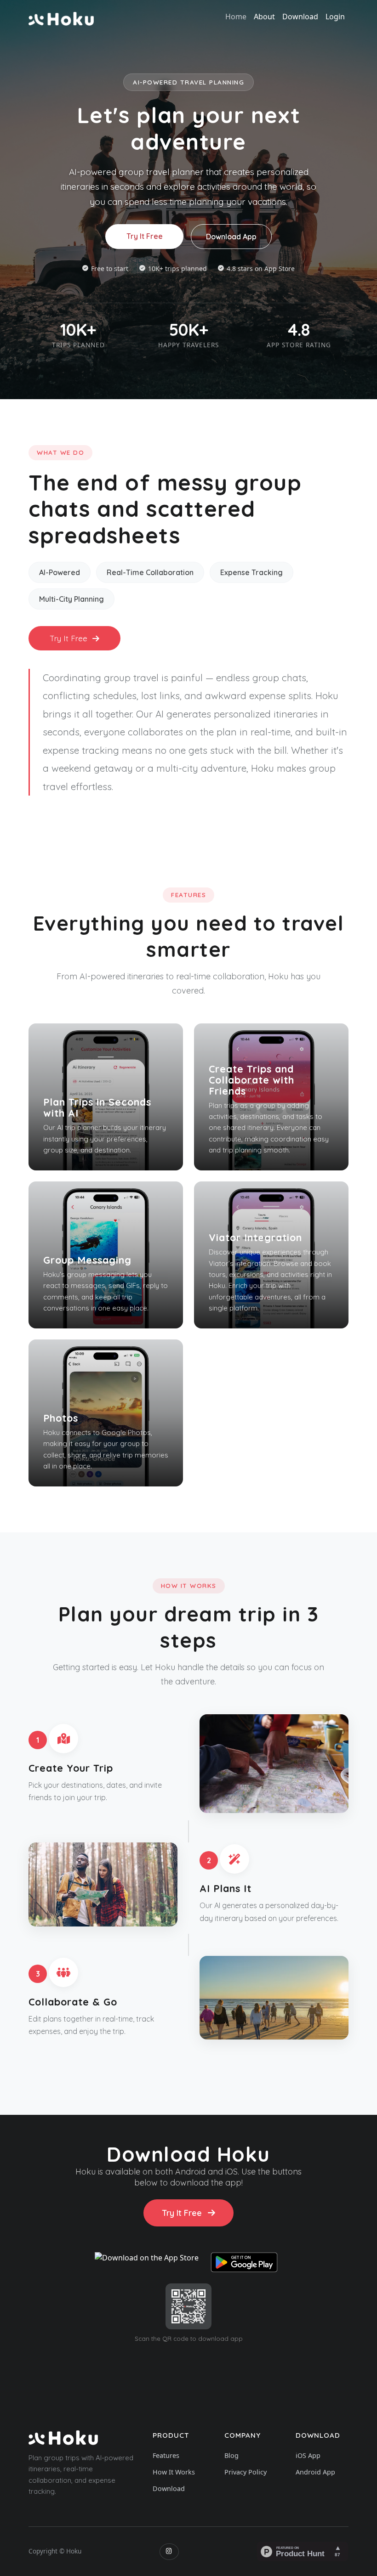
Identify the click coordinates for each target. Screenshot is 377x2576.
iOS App (308, 2455)
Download (300, 17)
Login (335, 17)
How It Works (174, 2472)
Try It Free (145, 236)
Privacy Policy (246, 2472)
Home (236, 17)
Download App (231, 237)
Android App (315, 2472)
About (264, 17)
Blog (231, 2455)
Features (166, 2455)
